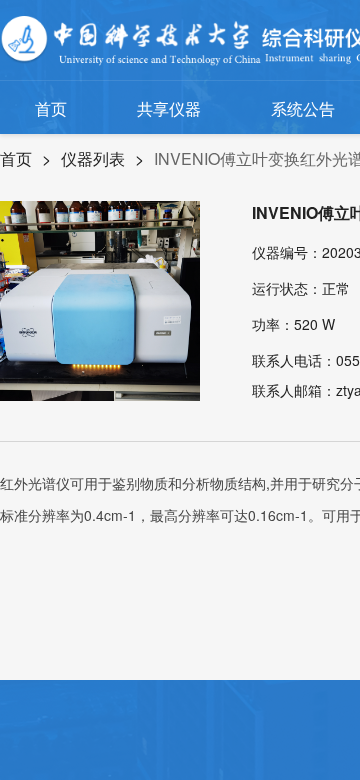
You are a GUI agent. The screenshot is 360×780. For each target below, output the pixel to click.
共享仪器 (169, 108)
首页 (51, 108)
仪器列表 (93, 158)
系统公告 (303, 108)
